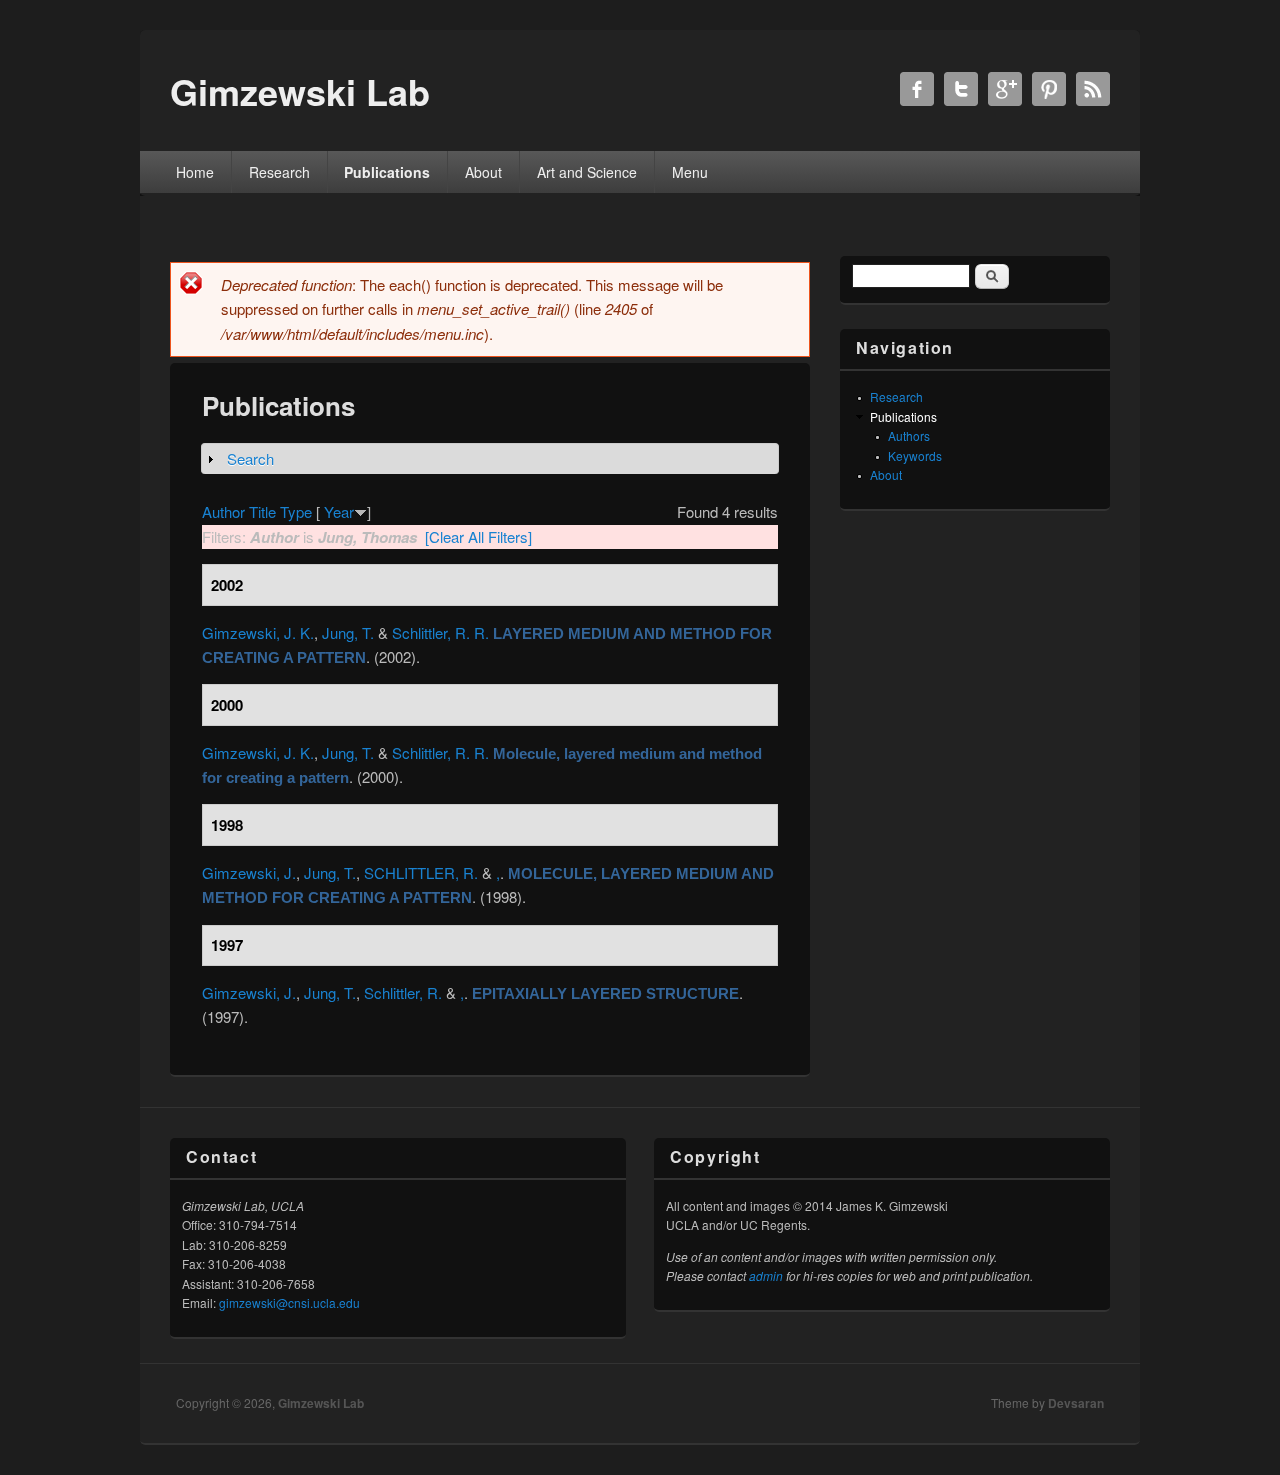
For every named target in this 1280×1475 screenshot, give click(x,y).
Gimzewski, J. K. (258, 632)
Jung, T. (348, 632)
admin (766, 1275)
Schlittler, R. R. (440, 632)
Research (279, 172)
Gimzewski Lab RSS (1093, 89)
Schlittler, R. (403, 992)
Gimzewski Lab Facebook (917, 89)
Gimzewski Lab (321, 1403)
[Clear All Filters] (478, 536)
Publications (387, 172)
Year (339, 511)
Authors (909, 435)
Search (250, 458)
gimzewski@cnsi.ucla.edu (289, 1302)
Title (262, 511)
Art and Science (587, 172)
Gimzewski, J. (249, 872)
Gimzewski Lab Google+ (1005, 89)
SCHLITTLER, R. (421, 872)
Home (195, 172)
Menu (690, 172)
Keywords (915, 455)
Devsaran (1076, 1403)
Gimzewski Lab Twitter (961, 89)
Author (223, 511)
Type (296, 511)
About (483, 172)
